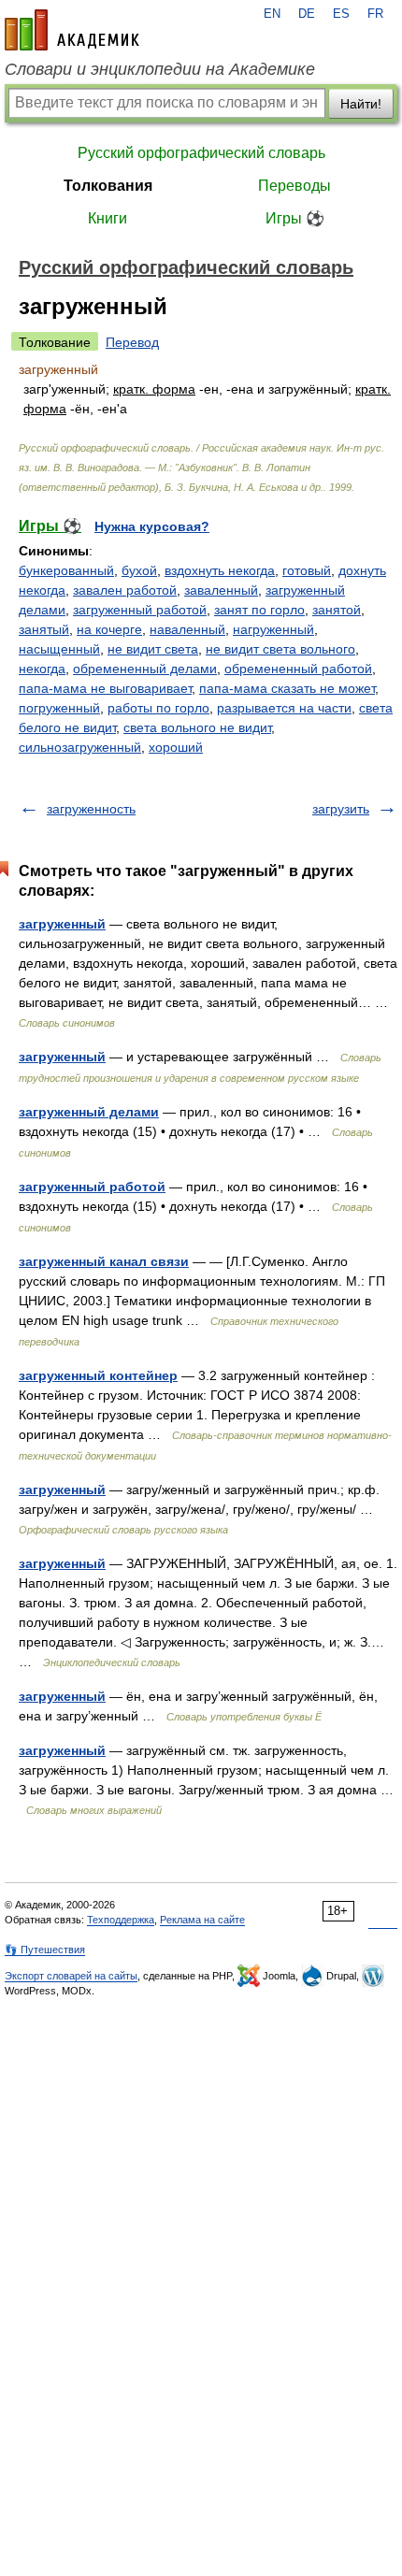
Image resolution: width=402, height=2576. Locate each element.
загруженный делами (89, 1112)
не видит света (153, 649)
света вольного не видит (197, 727)
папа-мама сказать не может (287, 688)
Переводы (294, 186)
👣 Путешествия (45, 1950)
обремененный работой (298, 669)
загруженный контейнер (98, 1375)
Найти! (361, 104)
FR (375, 14)
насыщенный (59, 649)
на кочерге (109, 629)
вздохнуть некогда (220, 570)
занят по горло (259, 610)
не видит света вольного (280, 649)
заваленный (221, 590)
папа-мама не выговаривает (105, 688)
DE (307, 14)
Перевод (132, 342)
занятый (44, 629)
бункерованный (66, 570)
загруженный (62, 924)
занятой (337, 610)
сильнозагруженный (80, 747)
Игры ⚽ (295, 218)
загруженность (91, 809)
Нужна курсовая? (152, 526)
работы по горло (158, 708)
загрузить (341, 809)
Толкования (108, 186)
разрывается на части (284, 708)
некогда (42, 669)
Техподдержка (121, 1920)
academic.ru (72, 30)
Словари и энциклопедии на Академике (160, 69)
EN (272, 14)
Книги (108, 218)
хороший (176, 747)
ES (341, 14)
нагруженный (273, 629)
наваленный (187, 629)
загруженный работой (140, 610)
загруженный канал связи (104, 1261)
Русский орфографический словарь (201, 153)
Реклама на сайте (202, 1920)
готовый (307, 570)
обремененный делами (145, 669)
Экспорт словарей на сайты (71, 1976)
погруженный (59, 708)
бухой (139, 570)
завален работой (125, 590)
